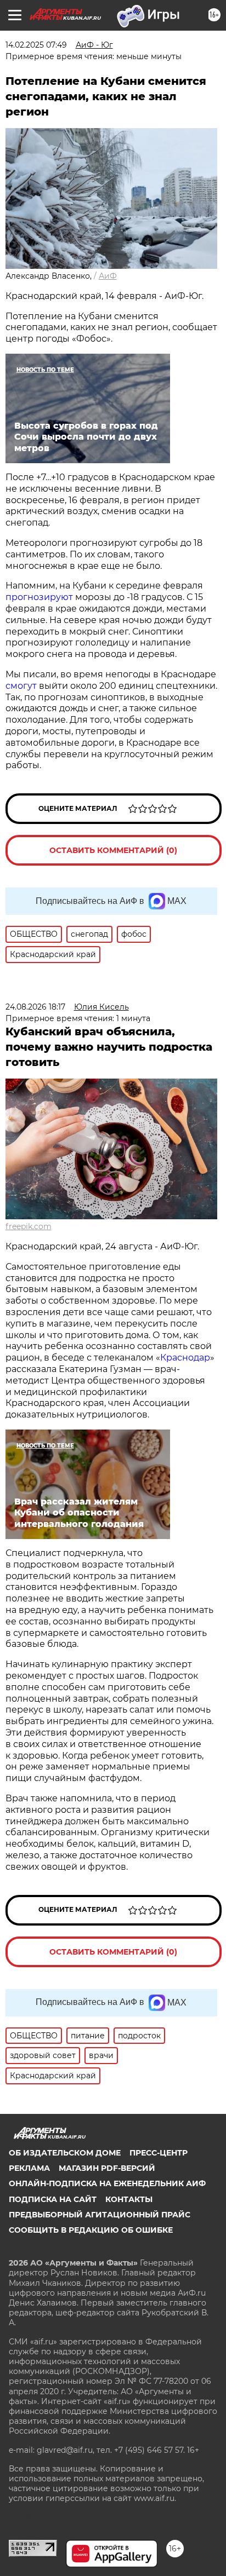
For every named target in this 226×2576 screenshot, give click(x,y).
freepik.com (29, 1226)
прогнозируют (39, 597)
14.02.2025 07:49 (36, 45)
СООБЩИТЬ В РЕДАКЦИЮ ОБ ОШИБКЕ (91, 2230)
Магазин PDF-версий (107, 2168)
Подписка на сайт (53, 2199)
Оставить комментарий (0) (113, 850)
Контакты (129, 2199)
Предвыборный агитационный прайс (100, 2215)
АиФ (108, 276)
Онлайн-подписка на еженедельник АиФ (107, 2183)
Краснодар (185, 1358)
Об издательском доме (65, 2153)
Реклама (29, 2168)
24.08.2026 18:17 (35, 1007)
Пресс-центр (159, 2153)
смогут (22, 686)
